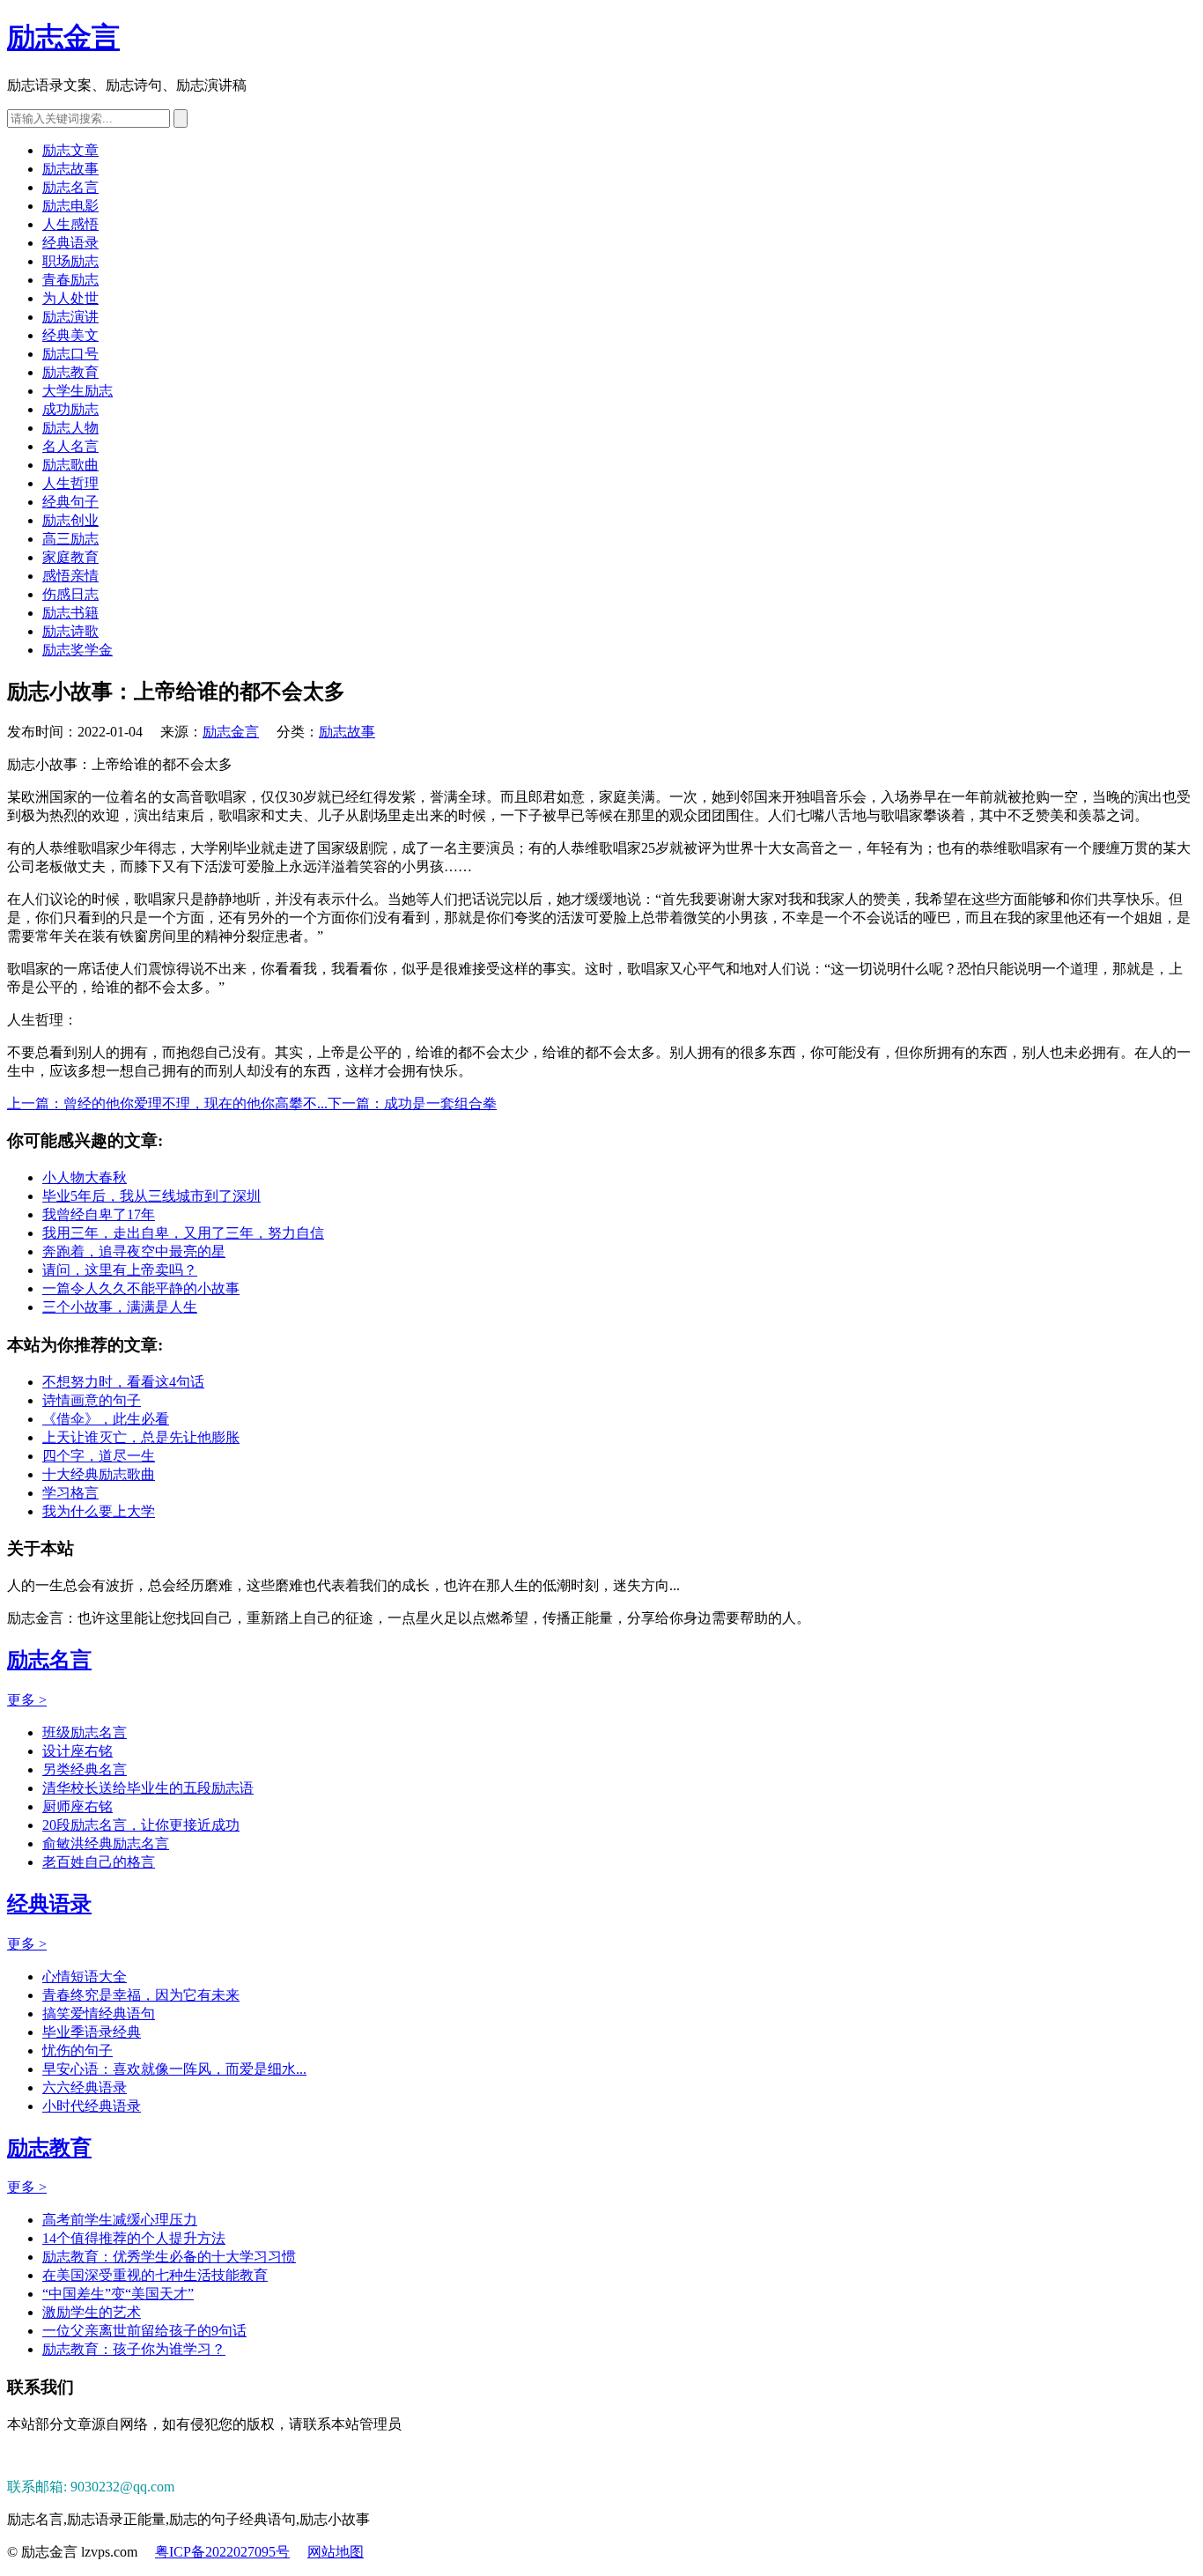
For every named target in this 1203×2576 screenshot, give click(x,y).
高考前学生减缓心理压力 (120, 2220)
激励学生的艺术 (92, 2312)
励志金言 (63, 37)
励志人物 (70, 428)
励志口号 (70, 354)
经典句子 (70, 502)
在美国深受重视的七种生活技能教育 (155, 2275)
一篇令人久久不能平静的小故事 (141, 1288)
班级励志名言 (85, 1732)
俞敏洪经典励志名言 (106, 1843)
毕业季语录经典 (92, 2032)
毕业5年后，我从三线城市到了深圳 (151, 1196)
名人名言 (70, 446)
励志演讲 (70, 317)
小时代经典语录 (92, 2106)
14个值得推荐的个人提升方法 (134, 2238)
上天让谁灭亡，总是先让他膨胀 (141, 1437)
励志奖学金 (77, 650)
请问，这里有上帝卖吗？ (120, 1270)
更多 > (27, 1700)
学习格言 (70, 1493)
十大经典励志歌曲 (99, 1474)
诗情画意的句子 (92, 1400)
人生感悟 (70, 224)
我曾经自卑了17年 (99, 1214)
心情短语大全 (85, 1976)
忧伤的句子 (77, 2050)
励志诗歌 (70, 631)
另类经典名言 (85, 1769)
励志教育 (70, 372)
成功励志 (70, 409)
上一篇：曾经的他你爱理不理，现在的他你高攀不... (167, 1103)
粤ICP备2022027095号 (222, 2552)
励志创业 (70, 520)
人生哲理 (70, 483)
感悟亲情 (70, 576)
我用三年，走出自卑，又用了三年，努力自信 (183, 1233)
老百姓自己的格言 (99, 1862)
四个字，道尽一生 (99, 1456)
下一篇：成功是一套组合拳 (412, 1103)
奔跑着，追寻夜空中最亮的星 (134, 1251)
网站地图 (336, 2552)
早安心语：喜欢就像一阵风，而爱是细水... (174, 2069)
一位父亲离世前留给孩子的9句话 (144, 2331)
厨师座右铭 (77, 1806)
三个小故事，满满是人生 (120, 1307)
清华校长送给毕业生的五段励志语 (148, 1788)
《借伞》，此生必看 (106, 1419)
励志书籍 (70, 613)
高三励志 (70, 539)
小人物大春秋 (85, 1177)
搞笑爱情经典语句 (99, 2013)
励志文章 (70, 150)
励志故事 (70, 169)
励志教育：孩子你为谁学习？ (134, 2349)
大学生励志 (77, 391)
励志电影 (70, 206)
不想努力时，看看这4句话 (123, 1382)
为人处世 (70, 298)
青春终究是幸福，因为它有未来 (141, 1995)
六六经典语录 (85, 2087)
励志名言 (70, 187)
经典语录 (70, 243)
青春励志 (70, 280)
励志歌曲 (70, 465)
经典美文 (70, 335)
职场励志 (70, 261)
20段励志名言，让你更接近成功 (141, 1825)
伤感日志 (70, 594)
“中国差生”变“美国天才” (118, 2294)
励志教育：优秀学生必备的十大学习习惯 (169, 2257)
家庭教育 (70, 557)
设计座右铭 (77, 1751)
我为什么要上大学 (99, 1511)
